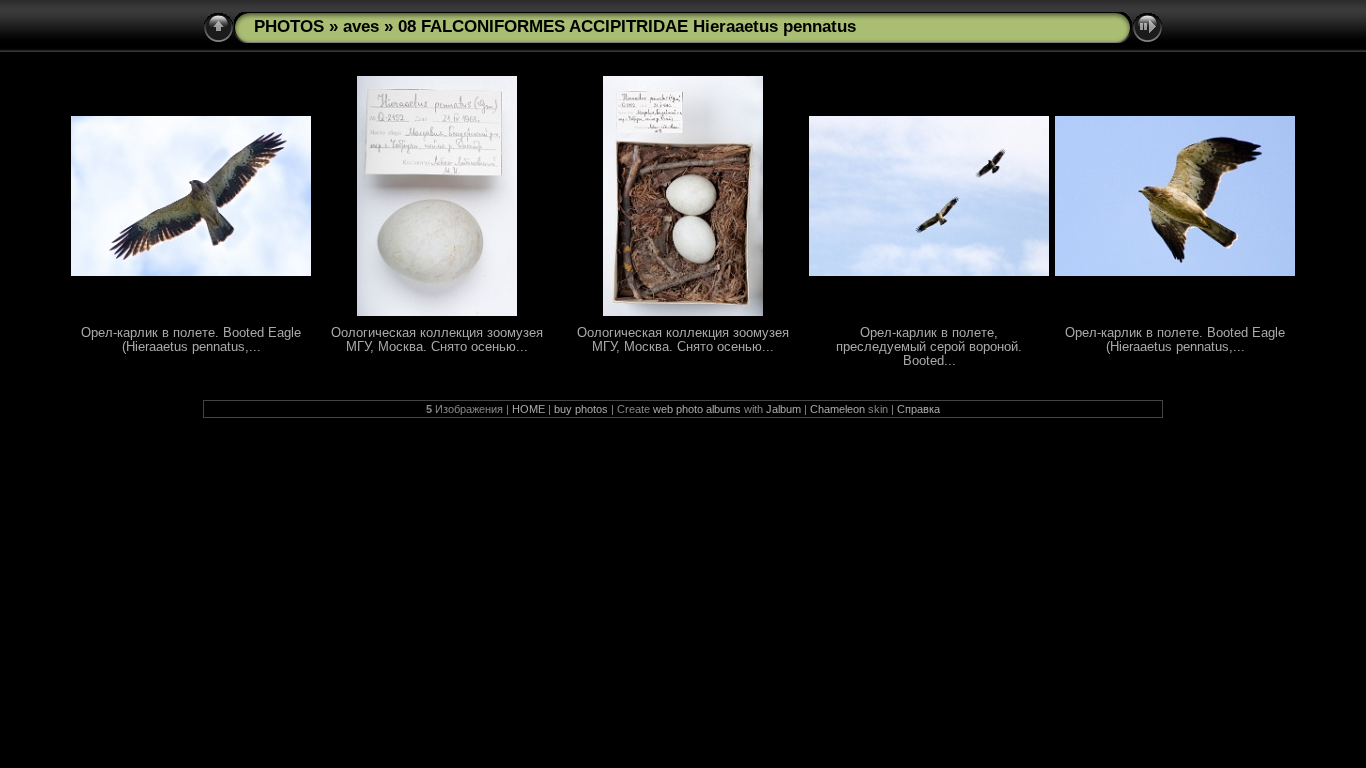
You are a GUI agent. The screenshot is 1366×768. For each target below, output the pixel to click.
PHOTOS (289, 26)
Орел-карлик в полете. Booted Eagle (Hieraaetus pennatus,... (191, 340)
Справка (918, 409)
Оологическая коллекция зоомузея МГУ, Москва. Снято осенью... (437, 340)
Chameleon (837, 409)
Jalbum (783, 409)
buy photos (581, 409)
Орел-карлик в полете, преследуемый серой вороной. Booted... (929, 347)
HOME (528, 409)
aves (361, 26)
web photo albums (697, 409)
